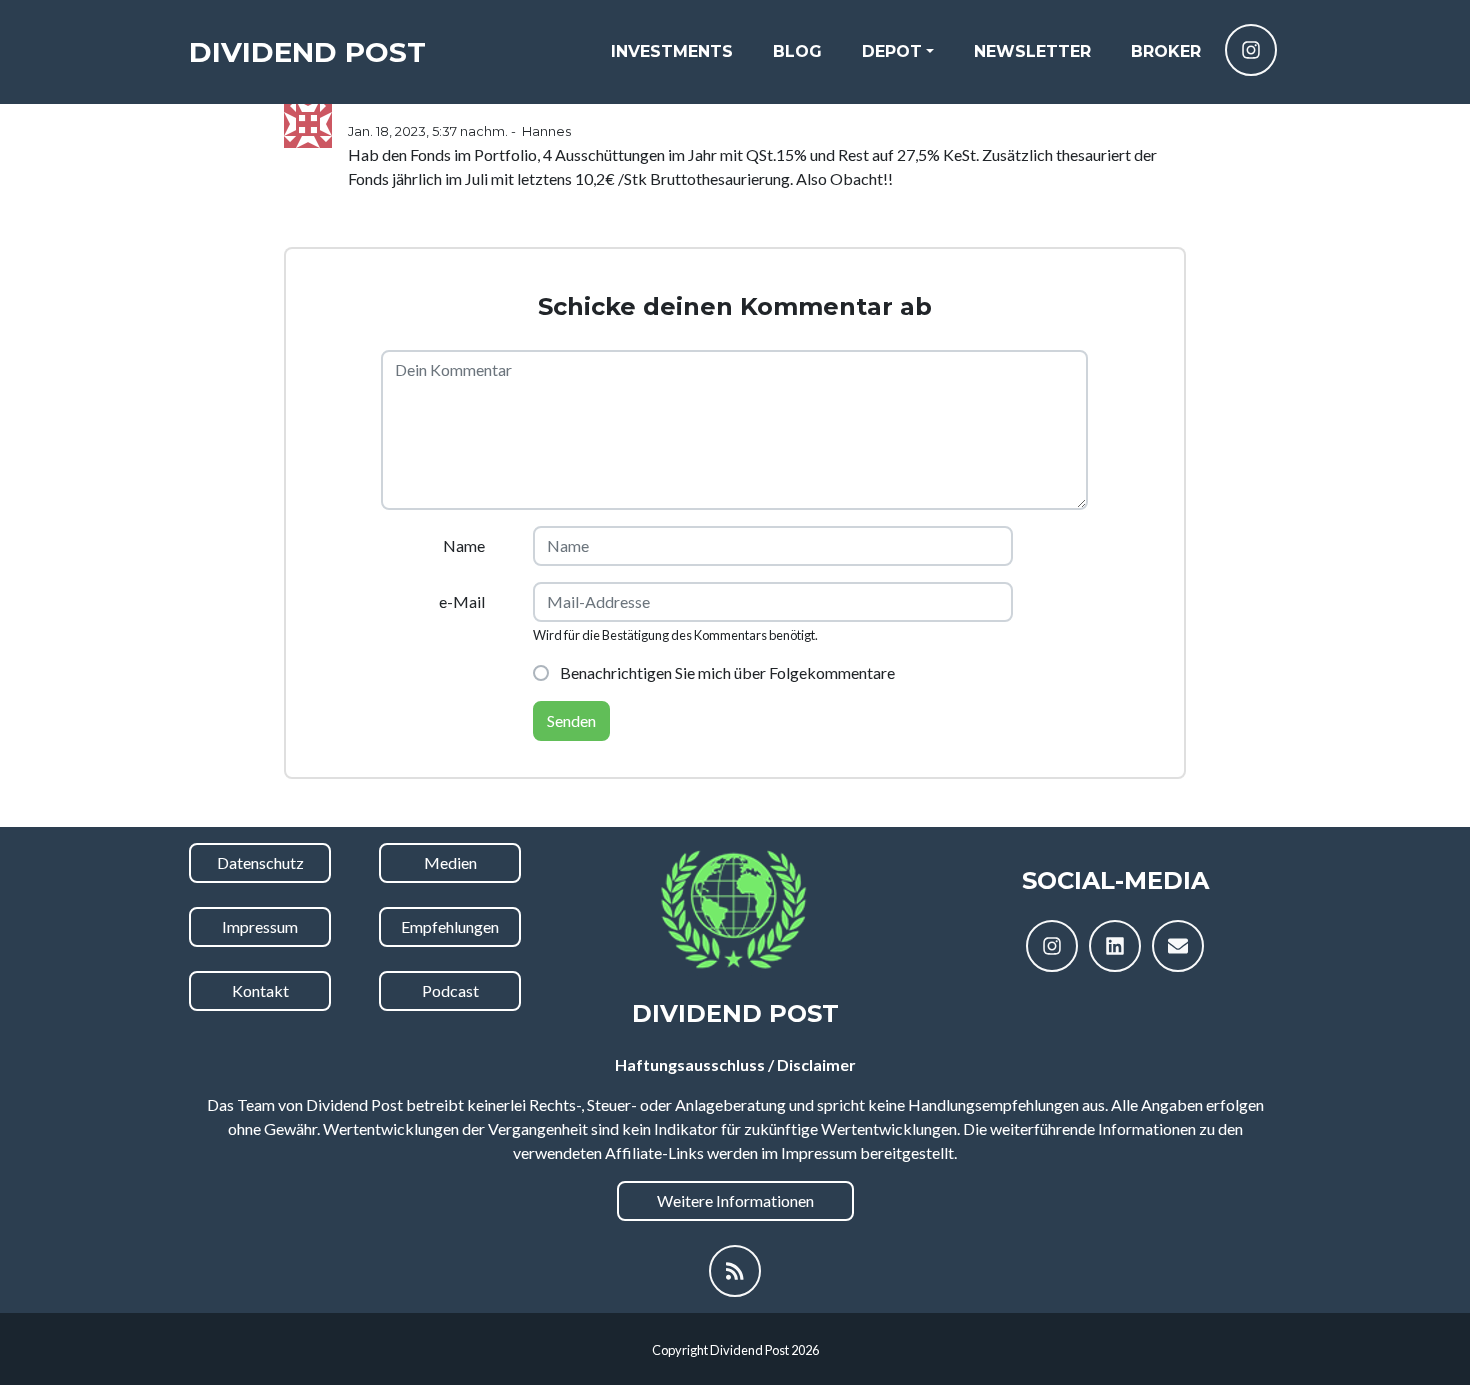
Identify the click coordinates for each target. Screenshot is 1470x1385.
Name (464, 545)
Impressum (260, 926)
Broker (1166, 51)
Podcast (450, 990)
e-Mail (462, 601)
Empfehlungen (450, 926)
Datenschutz (260, 862)
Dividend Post (307, 52)
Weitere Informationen (735, 1200)
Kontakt (260, 990)
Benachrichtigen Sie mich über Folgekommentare (726, 672)
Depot (892, 51)
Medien (450, 862)
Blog (797, 51)
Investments (672, 51)
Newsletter (1032, 51)
